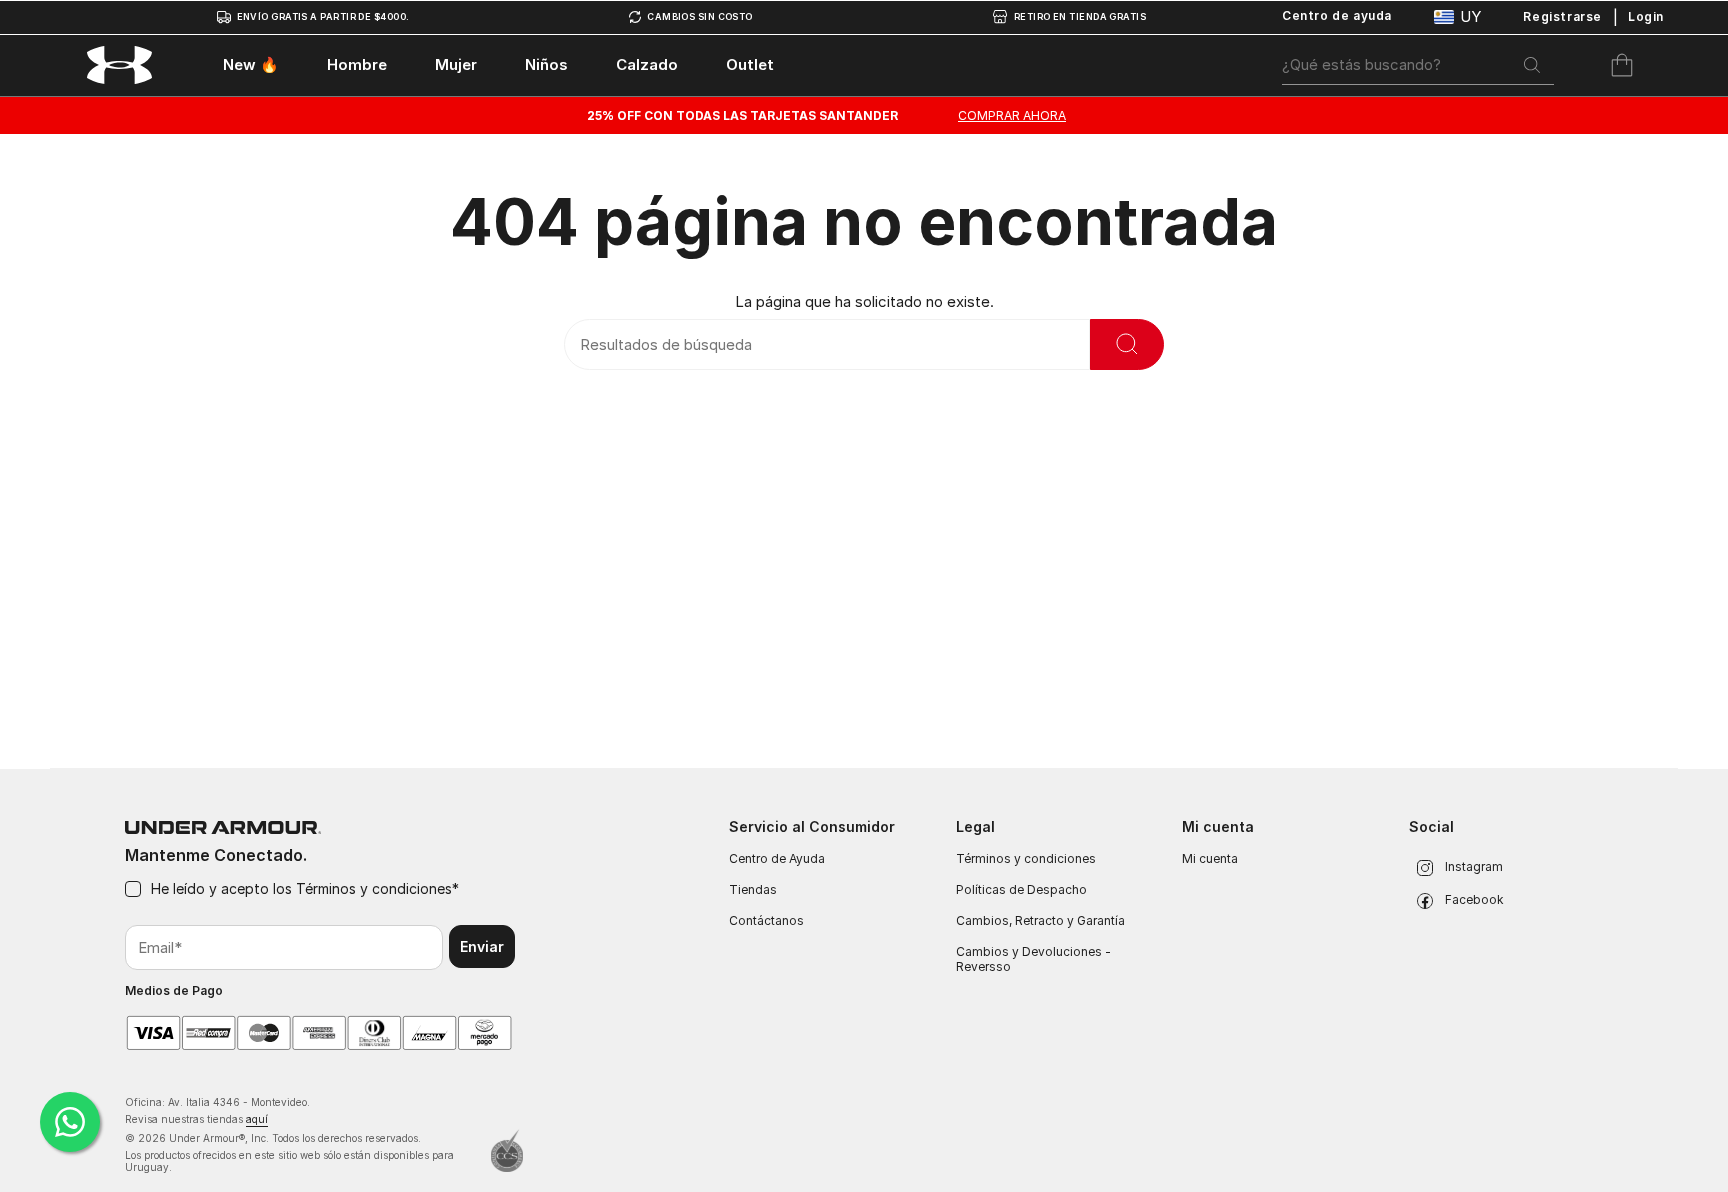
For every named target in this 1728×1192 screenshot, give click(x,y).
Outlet (750, 64)
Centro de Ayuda (777, 858)
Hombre (357, 64)
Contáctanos (766, 920)
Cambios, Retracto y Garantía (1040, 920)
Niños (546, 64)
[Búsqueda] (1532, 65)
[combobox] (1418, 65)
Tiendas (753, 889)
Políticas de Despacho (1021, 889)
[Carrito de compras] (1622, 65)
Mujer (456, 64)
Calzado (647, 64)
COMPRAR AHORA (1012, 115)
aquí (257, 1119)
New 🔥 (251, 64)
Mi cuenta (1210, 858)
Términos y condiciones (372, 888)
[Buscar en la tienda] (1127, 344)
